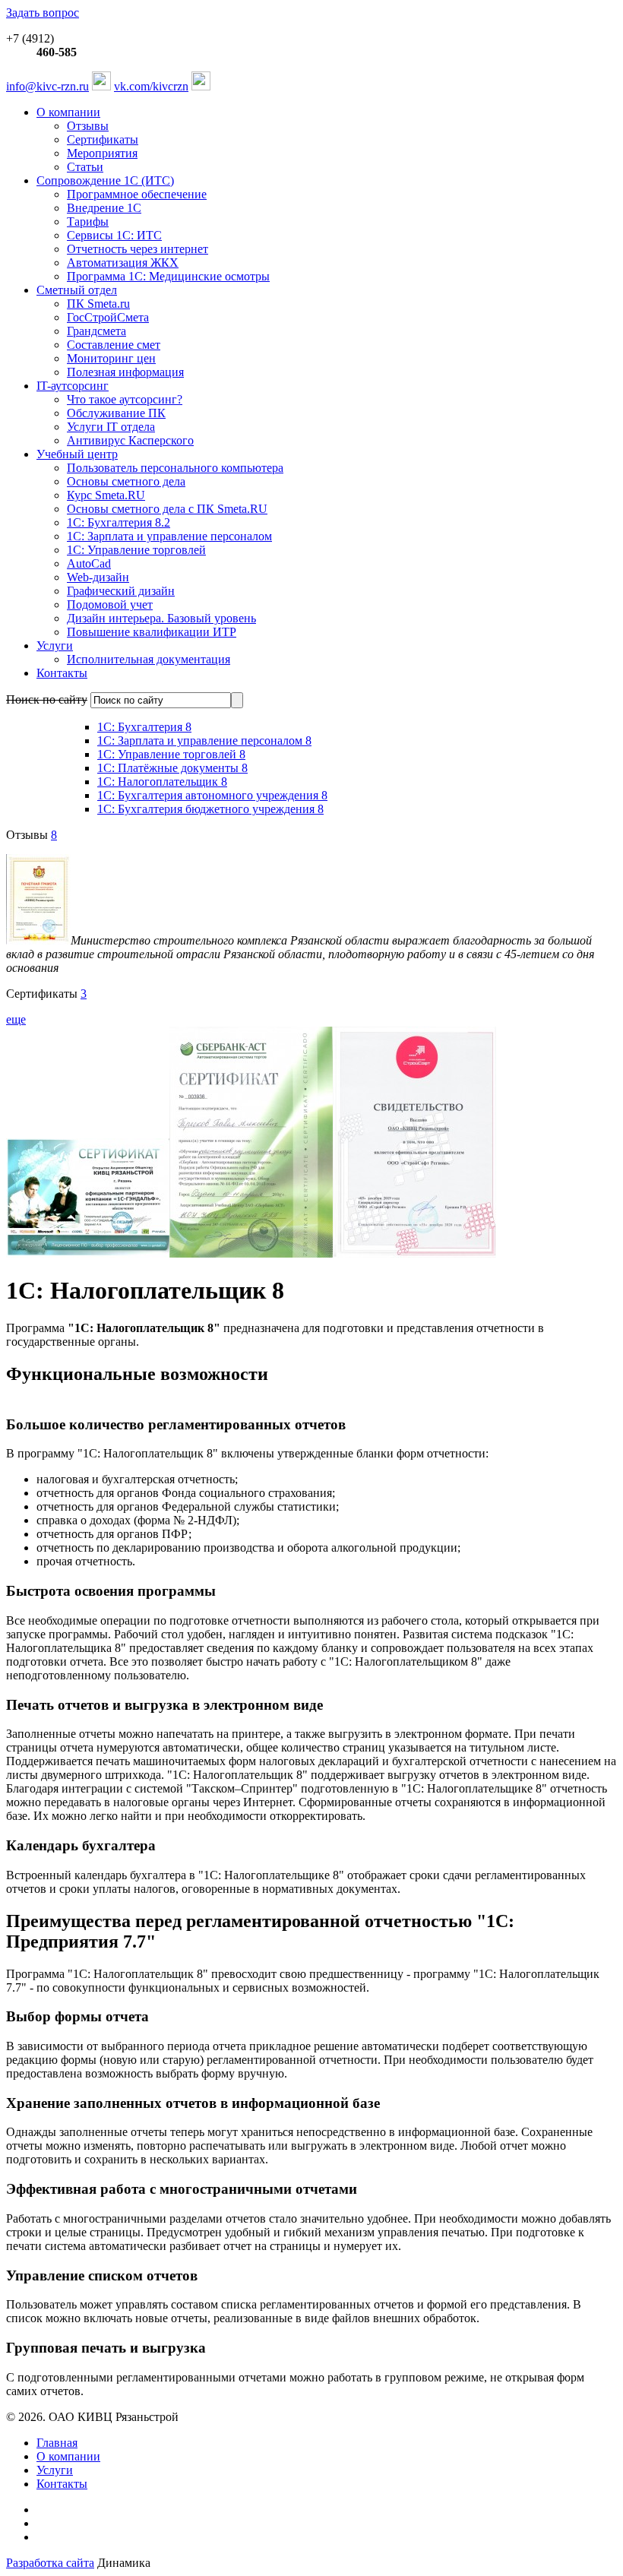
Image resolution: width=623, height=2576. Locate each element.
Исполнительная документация (149, 659)
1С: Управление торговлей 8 (171, 754)
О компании (68, 112)
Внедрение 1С (104, 208)
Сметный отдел (77, 290)
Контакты (62, 673)
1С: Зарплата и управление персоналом (169, 536)
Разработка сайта (50, 2563)
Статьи (85, 167)
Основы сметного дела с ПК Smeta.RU (167, 509)
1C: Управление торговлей (136, 550)
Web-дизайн (98, 577)
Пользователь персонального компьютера (175, 468)
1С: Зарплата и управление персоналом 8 (204, 741)
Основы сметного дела (126, 481)
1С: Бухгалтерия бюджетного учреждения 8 (210, 809)
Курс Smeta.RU (106, 495)
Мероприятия (102, 153)
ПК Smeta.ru (98, 304)
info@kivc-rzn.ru (47, 86)
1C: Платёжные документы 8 (172, 768)
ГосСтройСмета (108, 317)
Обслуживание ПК (116, 413)
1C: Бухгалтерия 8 (144, 727)
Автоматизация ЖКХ (123, 263)
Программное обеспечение (137, 194)
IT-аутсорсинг (73, 386)
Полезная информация (125, 372)
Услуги (55, 646)
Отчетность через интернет (138, 249)
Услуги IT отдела (111, 427)
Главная (57, 2443)
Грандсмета (96, 331)
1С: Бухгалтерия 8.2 (119, 522)
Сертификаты (103, 139)
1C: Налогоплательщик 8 (162, 782)
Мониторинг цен (111, 358)
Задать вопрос (43, 13)
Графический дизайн (121, 591)
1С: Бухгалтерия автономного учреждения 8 (212, 795)
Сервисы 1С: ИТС (114, 235)
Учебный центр (77, 454)
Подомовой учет (110, 604)
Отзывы (88, 126)
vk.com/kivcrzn (151, 86)
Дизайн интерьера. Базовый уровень (161, 618)
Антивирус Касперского (130, 440)
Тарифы (88, 222)
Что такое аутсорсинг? (125, 399)
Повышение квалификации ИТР (152, 632)
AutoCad (89, 563)
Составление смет (114, 345)
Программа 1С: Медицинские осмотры (168, 276)
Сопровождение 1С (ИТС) (105, 180)
